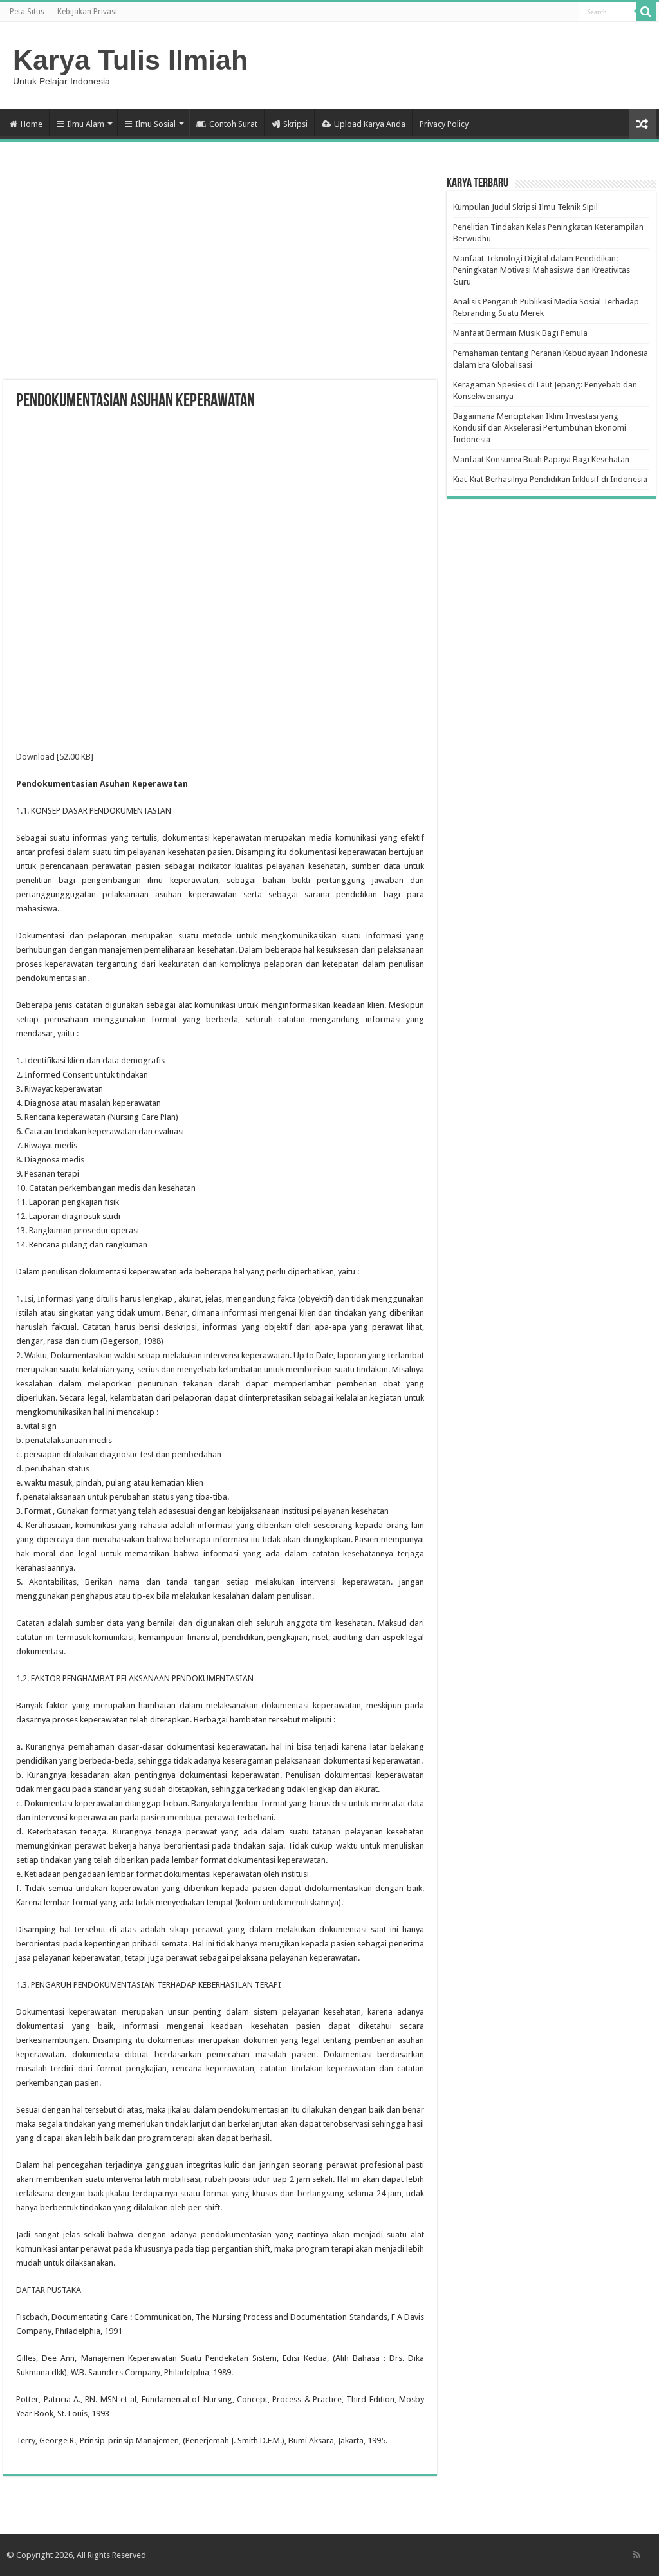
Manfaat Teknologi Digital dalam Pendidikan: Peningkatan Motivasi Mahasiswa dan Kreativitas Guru (542, 270)
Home (32, 124)
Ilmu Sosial (155, 124)
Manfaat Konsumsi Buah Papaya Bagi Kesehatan (541, 459)
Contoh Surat (233, 124)
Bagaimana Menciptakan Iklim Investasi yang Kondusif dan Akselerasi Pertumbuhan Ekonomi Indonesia (540, 428)
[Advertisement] (220, 277)
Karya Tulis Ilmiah (130, 60)
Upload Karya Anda (370, 124)
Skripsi (295, 124)
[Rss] (637, 2555)
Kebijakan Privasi (87, 12)
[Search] (646, 12)
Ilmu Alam (86, 124)
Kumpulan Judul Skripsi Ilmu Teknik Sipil (525, 207)
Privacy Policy (444, 124)
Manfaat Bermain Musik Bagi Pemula (520, 333)
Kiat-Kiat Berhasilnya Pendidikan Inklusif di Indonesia (550, 479)
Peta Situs (27, 12)
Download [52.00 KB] (55, 757)
